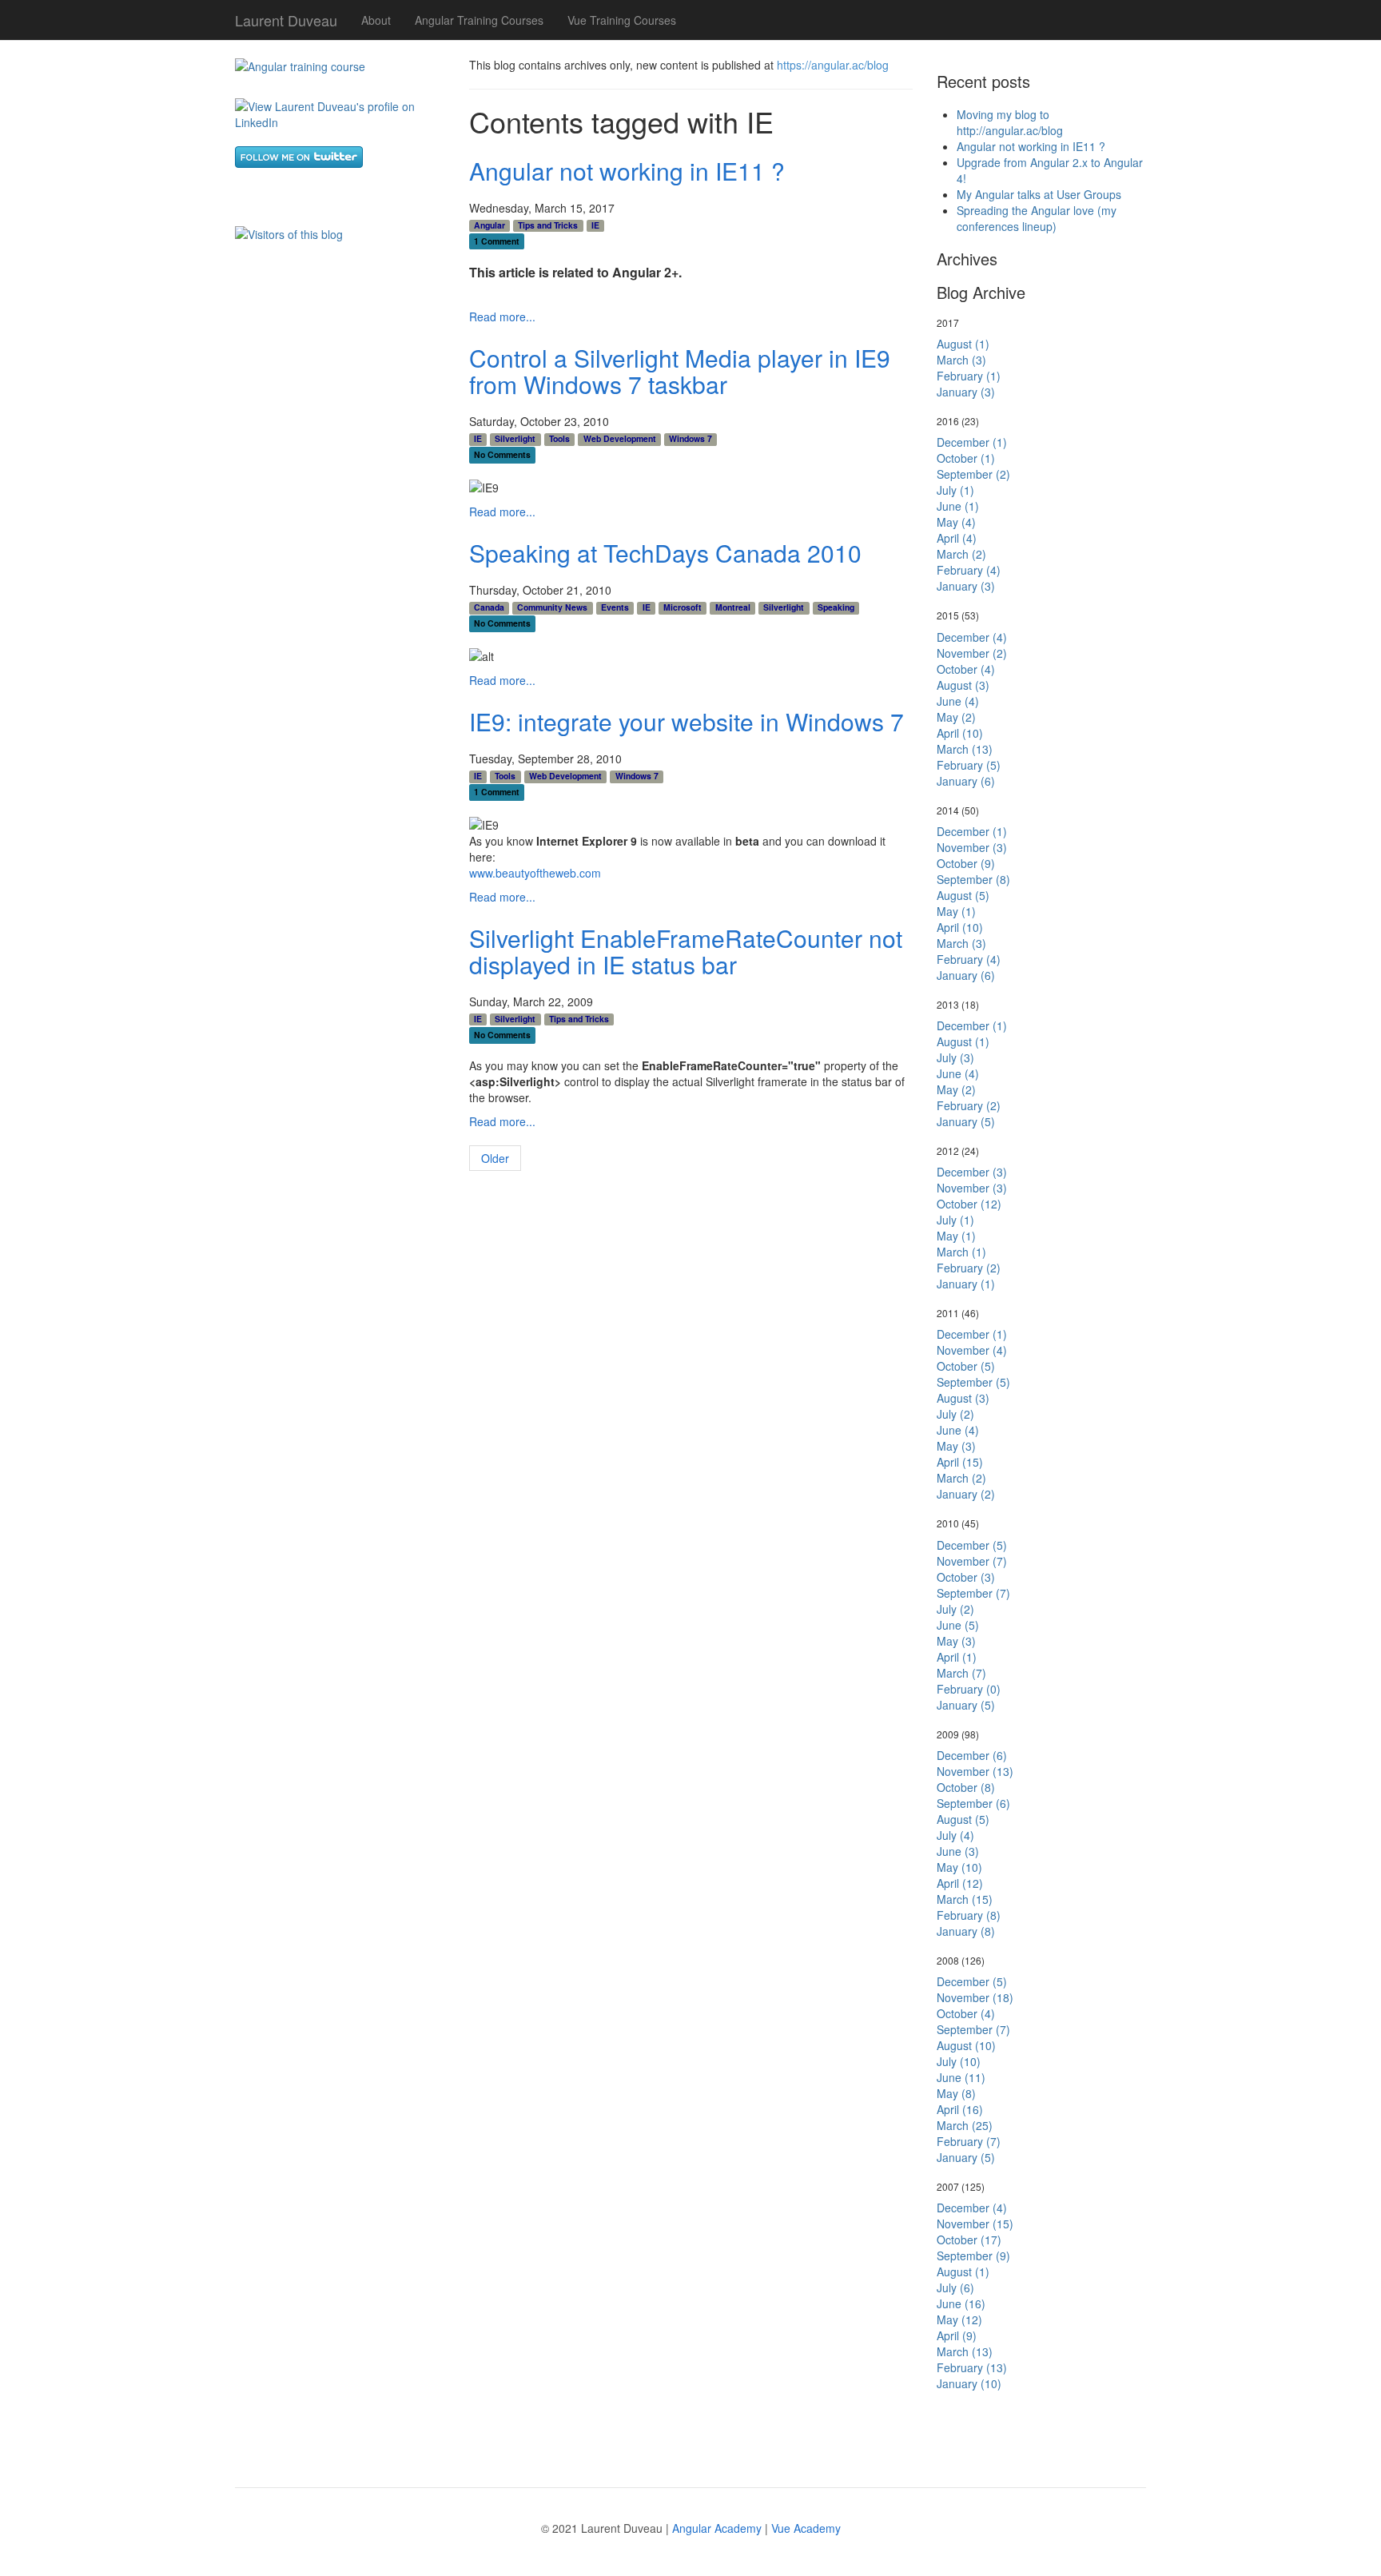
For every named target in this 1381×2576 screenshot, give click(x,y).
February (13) (972, 2367)
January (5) (966, 1121)
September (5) (973, 1382)
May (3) (956, 1446)
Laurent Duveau (286, 17)
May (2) (956, 717)
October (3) (966, 1577)
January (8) (966, 1931)
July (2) (955, 1414)
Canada (489, 607)
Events (615, 607)
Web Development (620, 439)
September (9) (973, 2255)
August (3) (963, 685)
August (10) (966, 2045)
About (376, 20)
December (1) (972, 442)
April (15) (960, 1462)
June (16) (961, 2303)
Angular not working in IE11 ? (627, 171)
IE (595, 225)
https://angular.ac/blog (833, 65)
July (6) (955, 2287)
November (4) (972, 1350)
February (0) (969, 1689)
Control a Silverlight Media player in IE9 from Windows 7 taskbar (680, 371)
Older (495, 1158)
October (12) (969, 1204)
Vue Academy (806, 2528)
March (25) (965, 2125)
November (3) (972, 847)
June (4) (958, 701)
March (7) (961, 1673)
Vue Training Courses (622, 20)
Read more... (502, 317)
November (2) (972, 653)
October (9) (966, 863)
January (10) (969, 2383)
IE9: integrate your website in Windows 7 (687, 721)
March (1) (961, 1252)
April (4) (957, 538)
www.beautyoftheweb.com (535, 873)
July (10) (959, 2061)
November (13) (975, 1771)
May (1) (956, 911)
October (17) (969, 2240)
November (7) (972, 1561)
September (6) (973, 1803)
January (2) (966, 1494)
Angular (490, 225)
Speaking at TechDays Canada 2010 (665, 553)
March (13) (965, 749)
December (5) (972, 1545)
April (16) (960, 2109)
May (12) (959, 2319)
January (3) (966, 392)
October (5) (966, 1366)
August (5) (963, 895)
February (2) (969, 1105)
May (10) (959, 1867)
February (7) (969, 2141)
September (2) (973, 474)
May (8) (956, 2093)
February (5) (969, 765)
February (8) (969, 1915)
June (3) (958, 1851)
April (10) (960, 733)
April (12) (960, 1883)
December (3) (972, 1172)
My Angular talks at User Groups (1039, 194)
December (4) (972, 637)
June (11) (961, 2077)
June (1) (958, 506)
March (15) (965, 1899)
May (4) (956, 522)
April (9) (957, 2335)
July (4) (955, 1835)
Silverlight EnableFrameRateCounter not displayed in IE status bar (686, 951)
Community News (552, 607)
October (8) (966, 1787)
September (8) (973, 879)
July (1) (955, 490)
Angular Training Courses (479, 20)
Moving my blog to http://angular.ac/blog (1010, 122)
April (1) (957, 1657)
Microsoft (683, 607)
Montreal (733, 607)
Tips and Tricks (548, 225)
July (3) (955, 1057)
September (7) (973, 1593)
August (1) (963, 344)
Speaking (836, 607)
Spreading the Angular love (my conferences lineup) (1037, 218)
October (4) (966, 669)
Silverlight (515, 439)
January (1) (966, 1284)
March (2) (961, 554)
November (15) (975, 2224)
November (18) (975, 1997)
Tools (559, 439)
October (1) (966, 458)
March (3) (961, 360)
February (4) (969, 570)
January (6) (966, 781)
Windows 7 (690, 439)
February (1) (969, 376)
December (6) (972, 1755)
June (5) (958, 1625)
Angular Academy (717, 2528)
